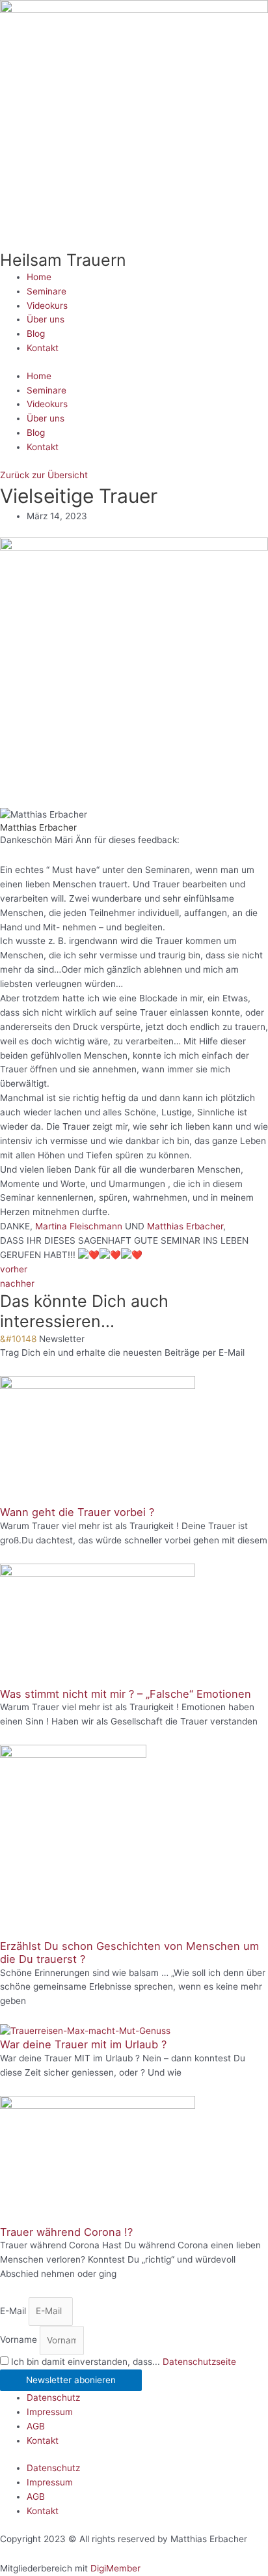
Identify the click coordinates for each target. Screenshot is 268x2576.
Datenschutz (53, 2397)
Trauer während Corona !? (66, 2232)
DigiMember (115, 2568)
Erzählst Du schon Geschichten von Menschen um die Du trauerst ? (129, 1953)
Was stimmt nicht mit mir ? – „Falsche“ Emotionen (126, 1694)
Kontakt (43, 348)
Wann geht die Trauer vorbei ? (77, 1512)
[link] (79, 1226)
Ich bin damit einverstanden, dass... (124, 2362)
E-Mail (14, 2311)
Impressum (50, 2412)
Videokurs (47, 306)
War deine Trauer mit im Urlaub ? (83, 2044)
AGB (36, 2426)
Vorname (20, 2340)
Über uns (46, 319)
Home (39, 277)
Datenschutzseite (199, 2362)
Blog (36, 334)
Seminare (47, 291)
